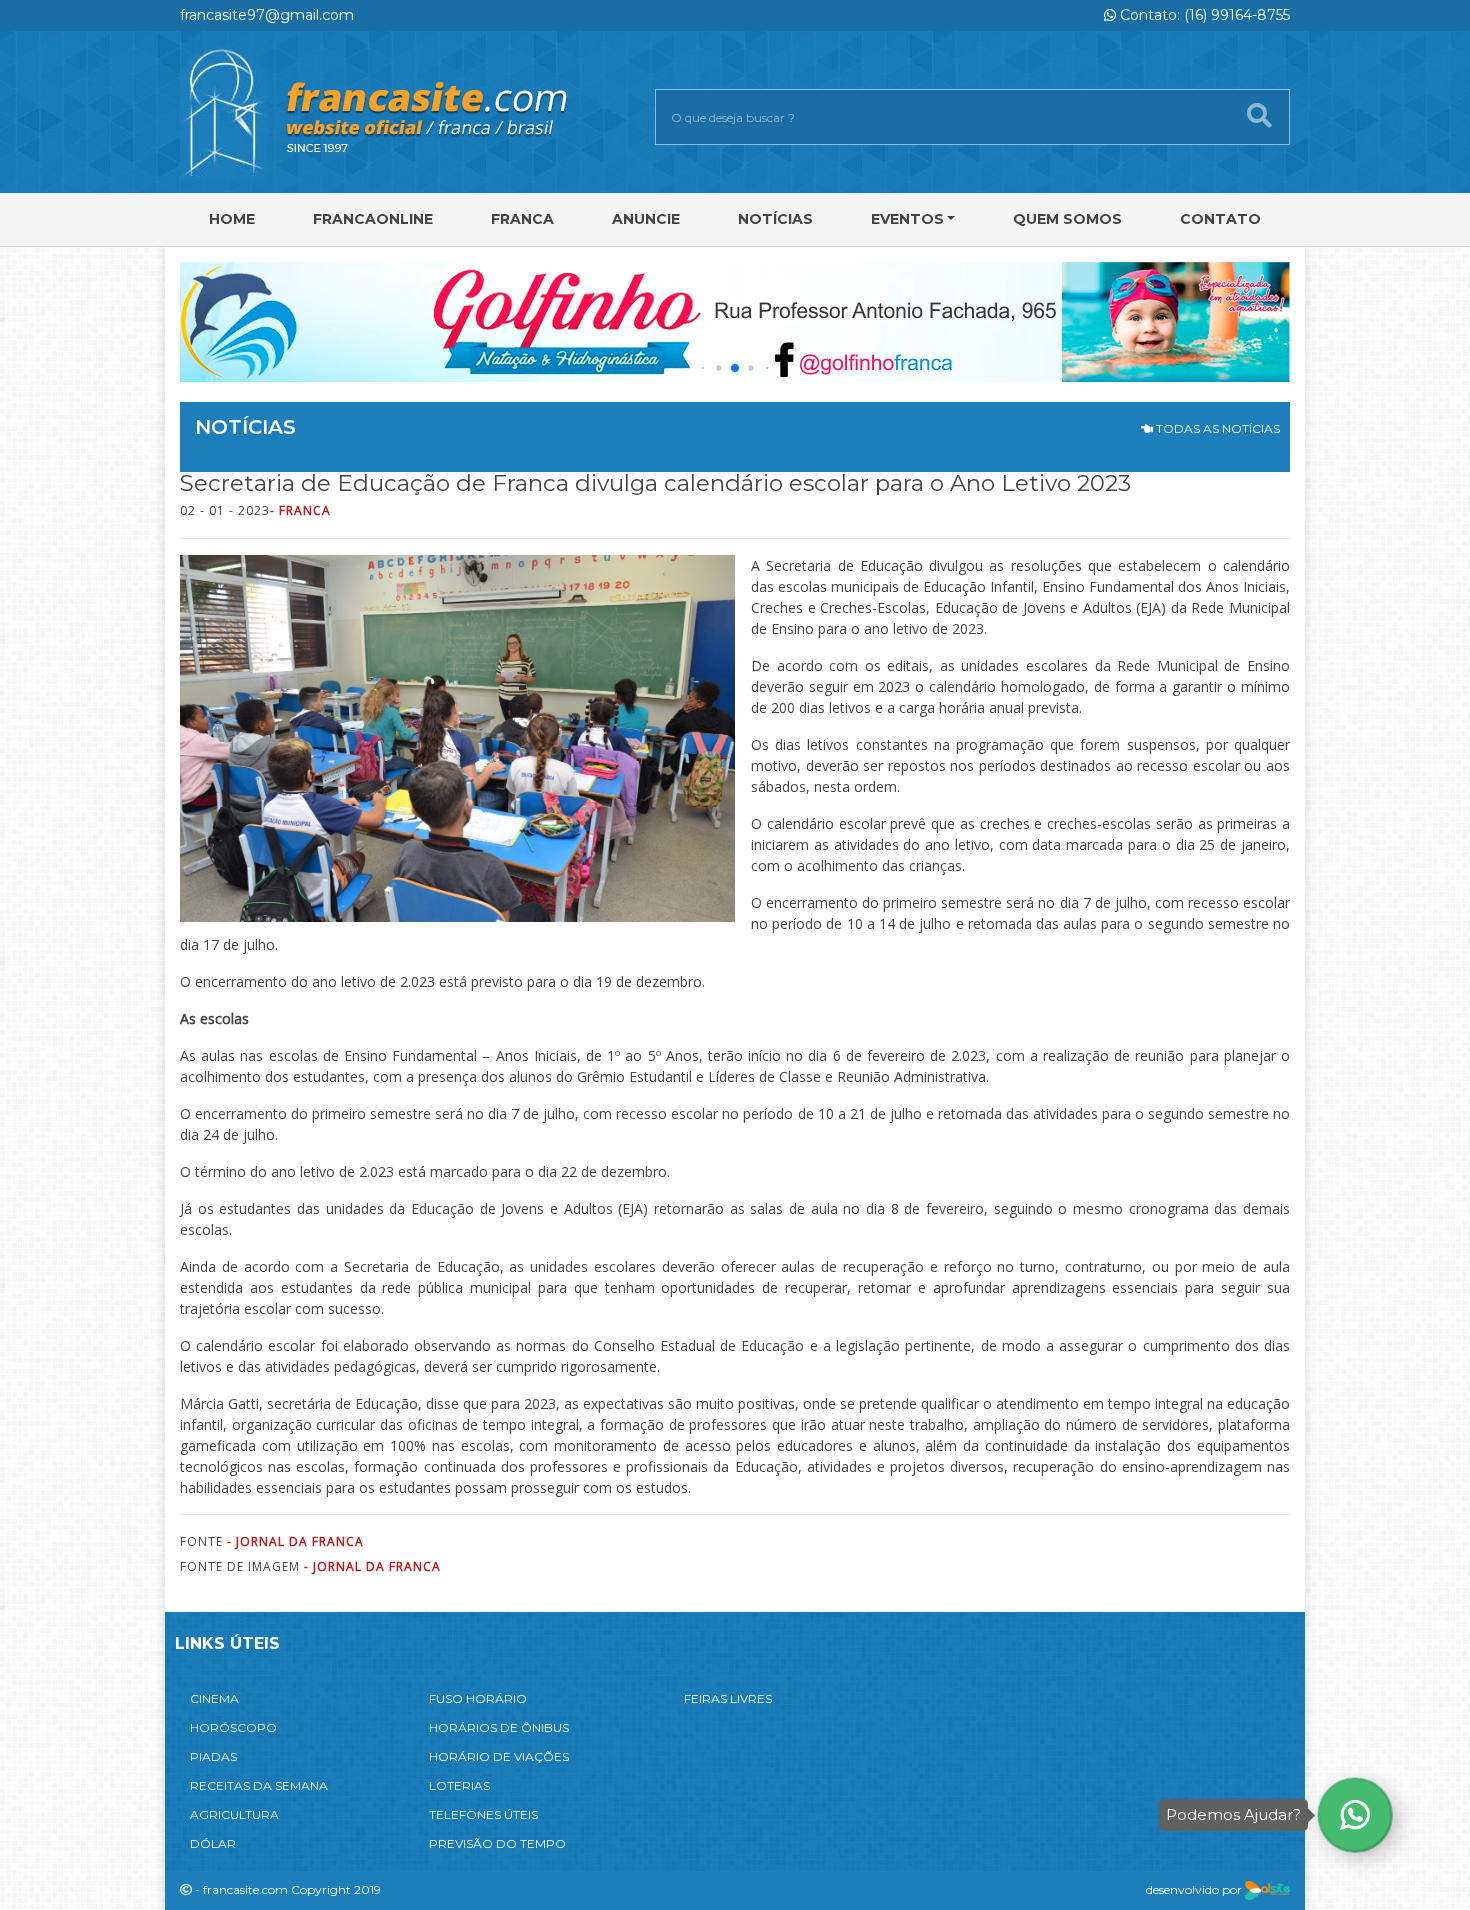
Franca (522, 219)
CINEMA (214, 1698)
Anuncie (646, 219)
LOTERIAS (459, 1785)
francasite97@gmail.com (267, 15)
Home (232, 219)
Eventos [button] (907, 219)
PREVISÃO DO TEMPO (497, 1843)
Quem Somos (1067, 219)
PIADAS (213, 1756)
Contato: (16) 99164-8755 (1203, 15)
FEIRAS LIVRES (728, 1698)
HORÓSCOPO (233, 1727)
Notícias (775, 219)
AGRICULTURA (234, 1814)
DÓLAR (213, 1843)
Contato (1220, 219)
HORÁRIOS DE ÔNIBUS (499, 1727)
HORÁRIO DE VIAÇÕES (499, 1756)
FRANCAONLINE (373, 219)
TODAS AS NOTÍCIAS (1216, 428)
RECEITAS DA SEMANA (259, 1785)
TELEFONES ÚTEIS (483, 1814)
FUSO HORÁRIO (478, 1698)
